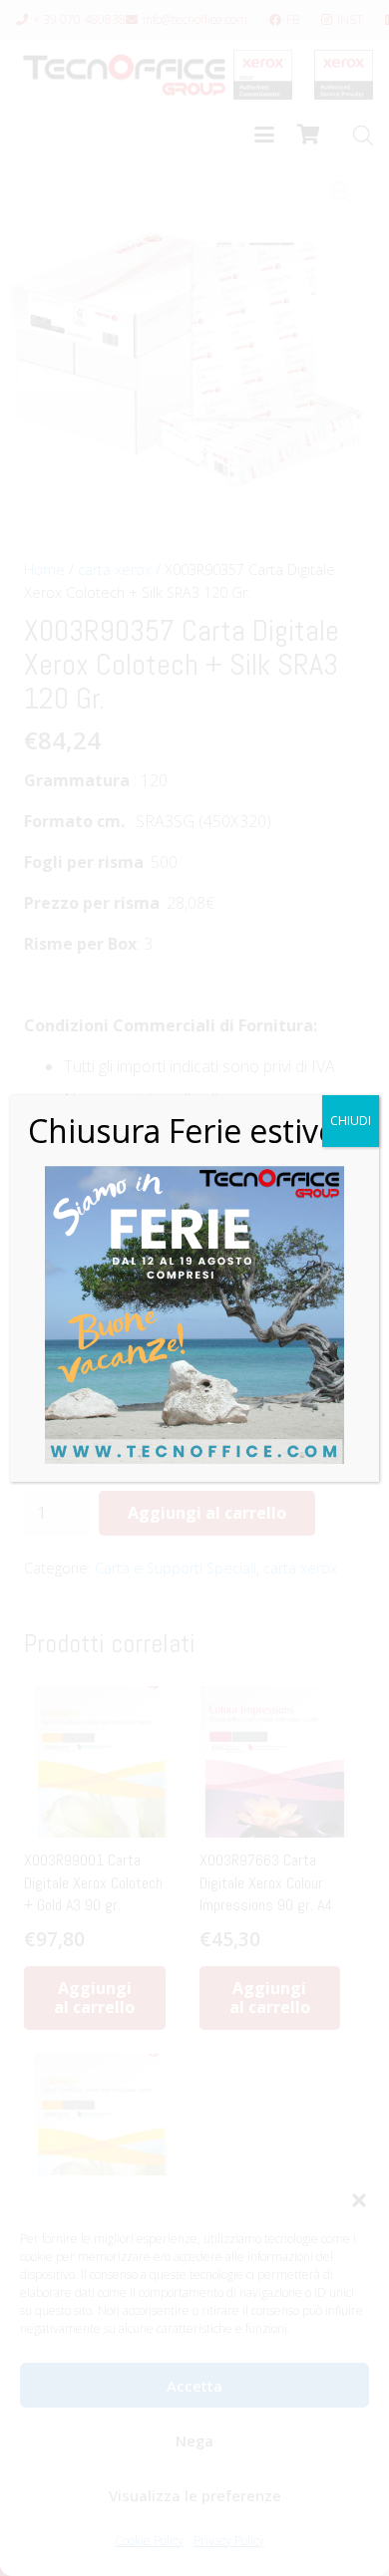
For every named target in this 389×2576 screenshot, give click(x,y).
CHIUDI (351, 1121)
